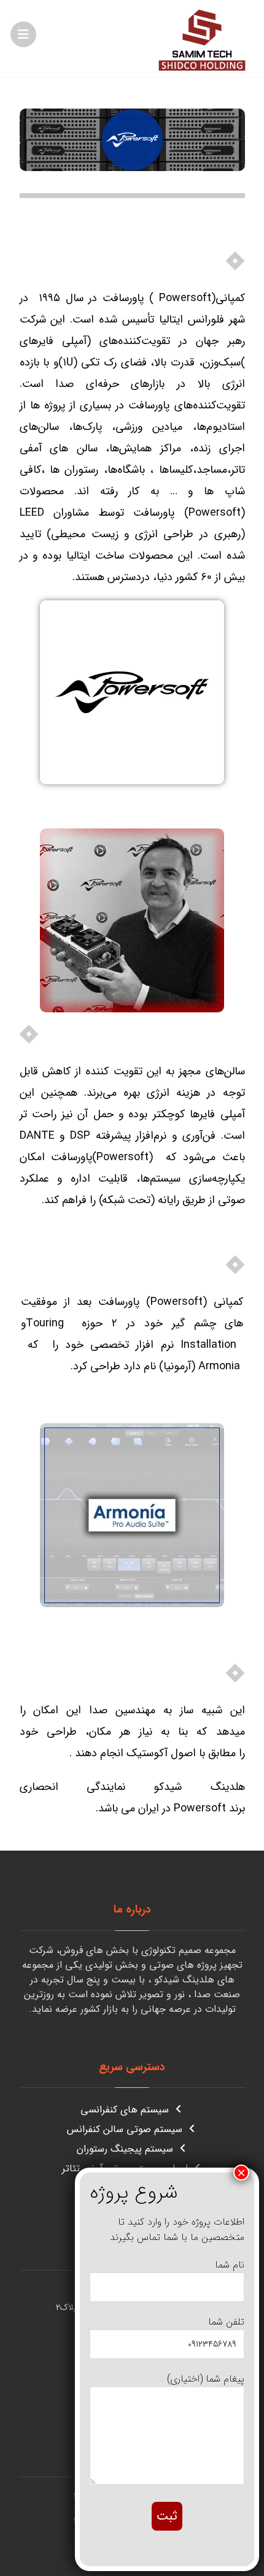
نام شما (230, 2265)
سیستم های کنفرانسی (125, 2110)
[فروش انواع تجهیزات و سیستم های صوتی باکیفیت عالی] (202, 39)
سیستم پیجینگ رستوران (125, 2149)
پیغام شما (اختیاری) (206, 2379)
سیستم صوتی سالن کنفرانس (125, 2129)
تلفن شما (226, 2322)
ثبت (167, 2516)
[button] (23, 34)
